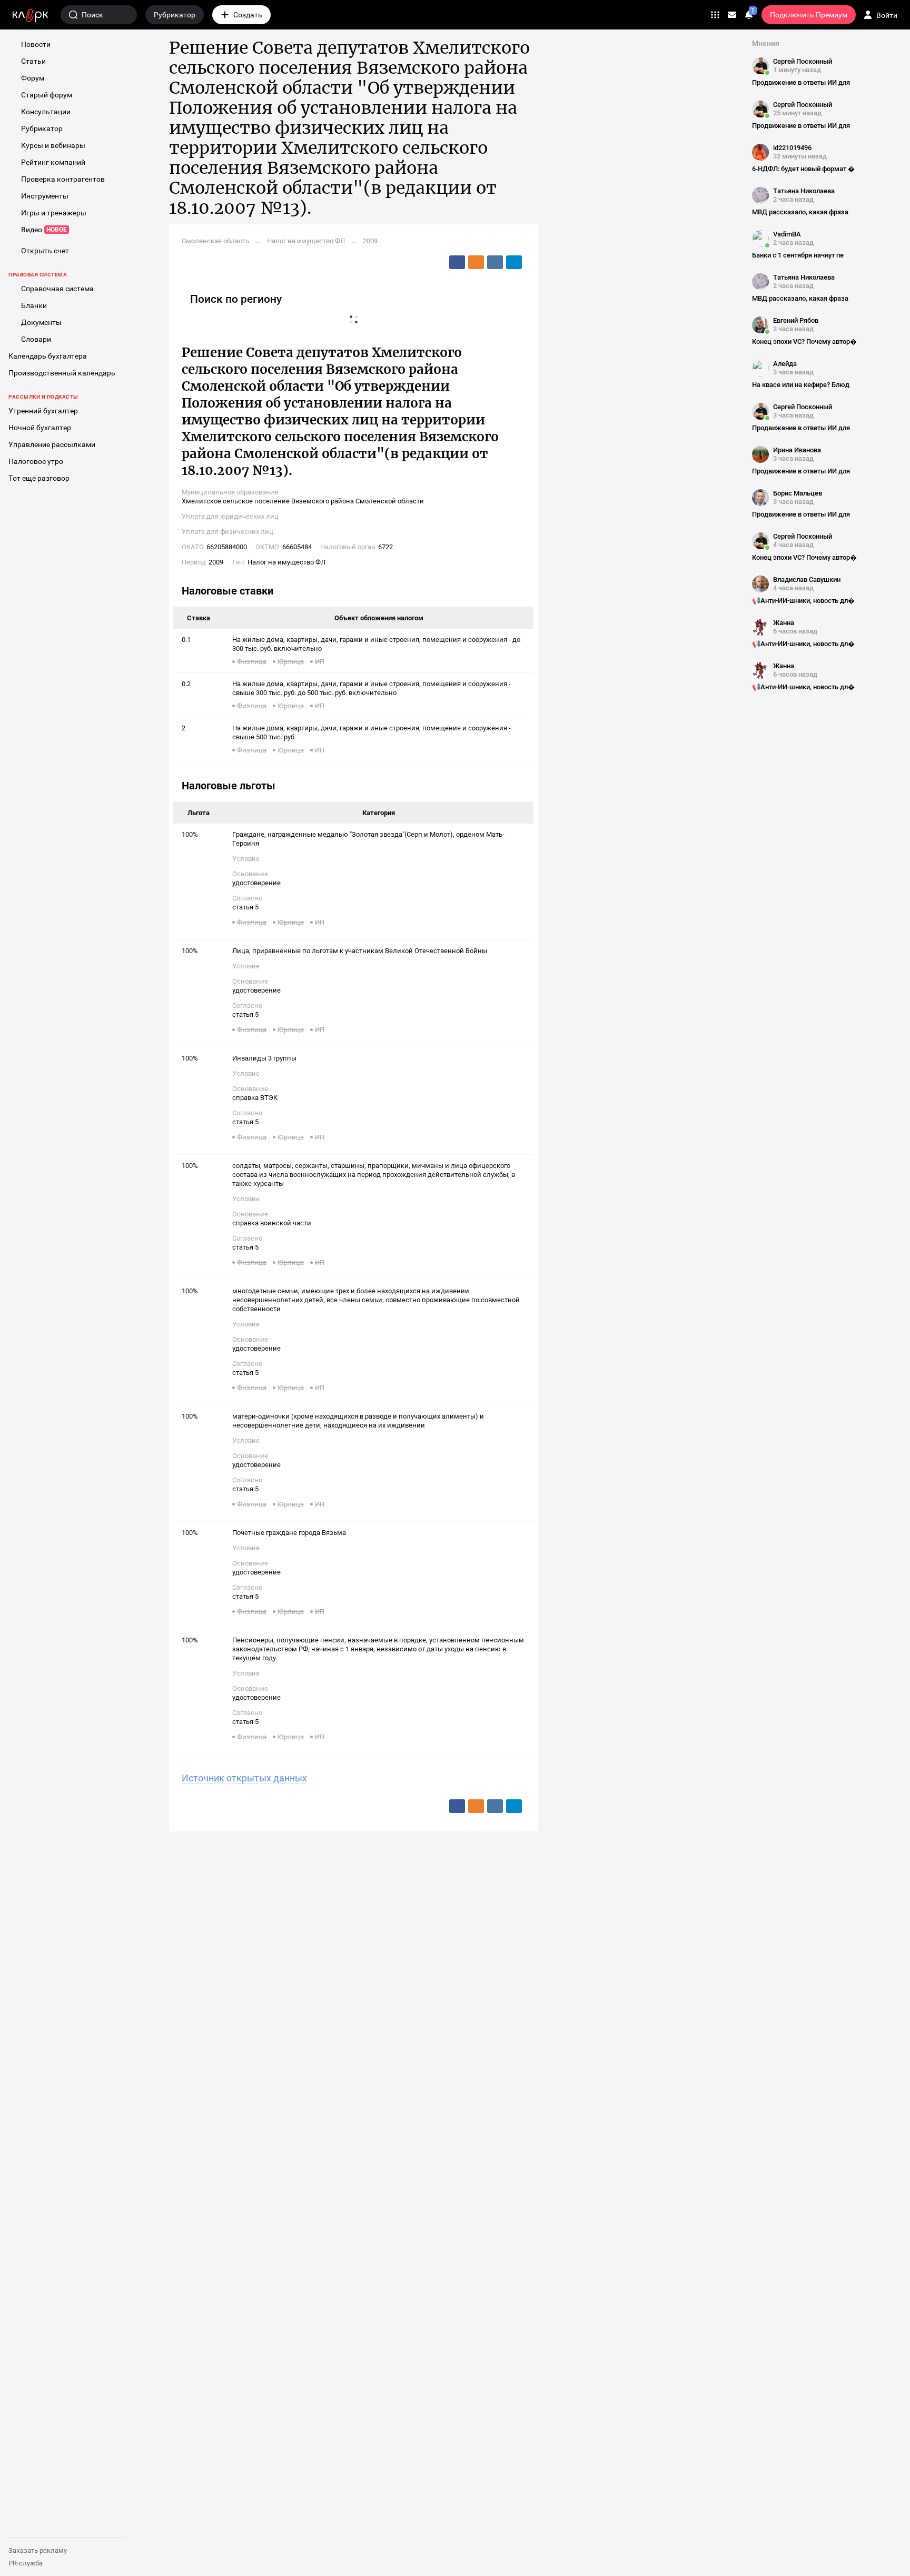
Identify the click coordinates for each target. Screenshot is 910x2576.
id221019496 (792, 148)
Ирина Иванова (797, 450)
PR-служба (26, 2563)
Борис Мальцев (798, 493)
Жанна (784, 623)
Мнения (766, 43)
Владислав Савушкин (807, 579)
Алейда (785, 364)
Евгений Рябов (796, 320)
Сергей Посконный (803, 61)
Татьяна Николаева (804, 191)
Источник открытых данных (244, 1778)
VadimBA (787, 234)
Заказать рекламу (38, 2550)
